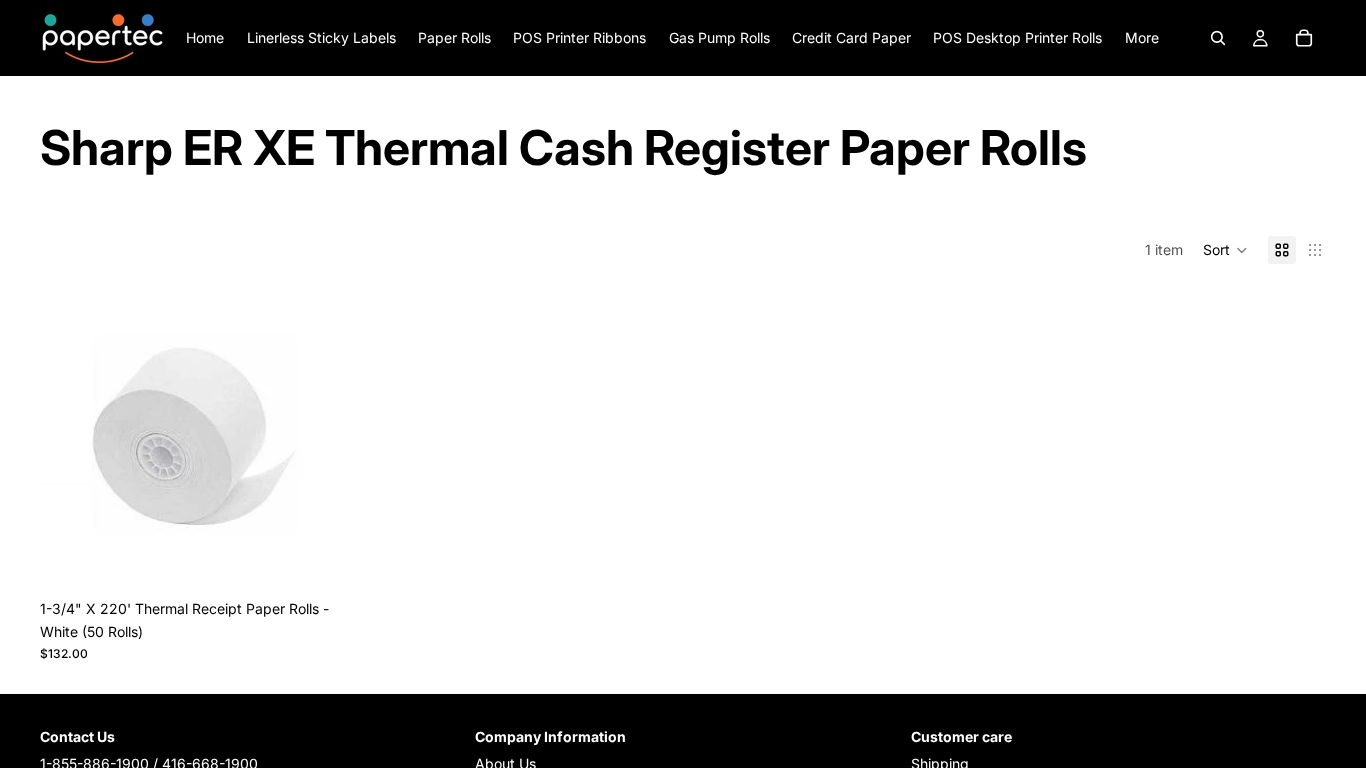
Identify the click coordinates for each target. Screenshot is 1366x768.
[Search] (1218, 38)
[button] (1225, 250)
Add (336, 558)
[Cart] (1304, 38)
